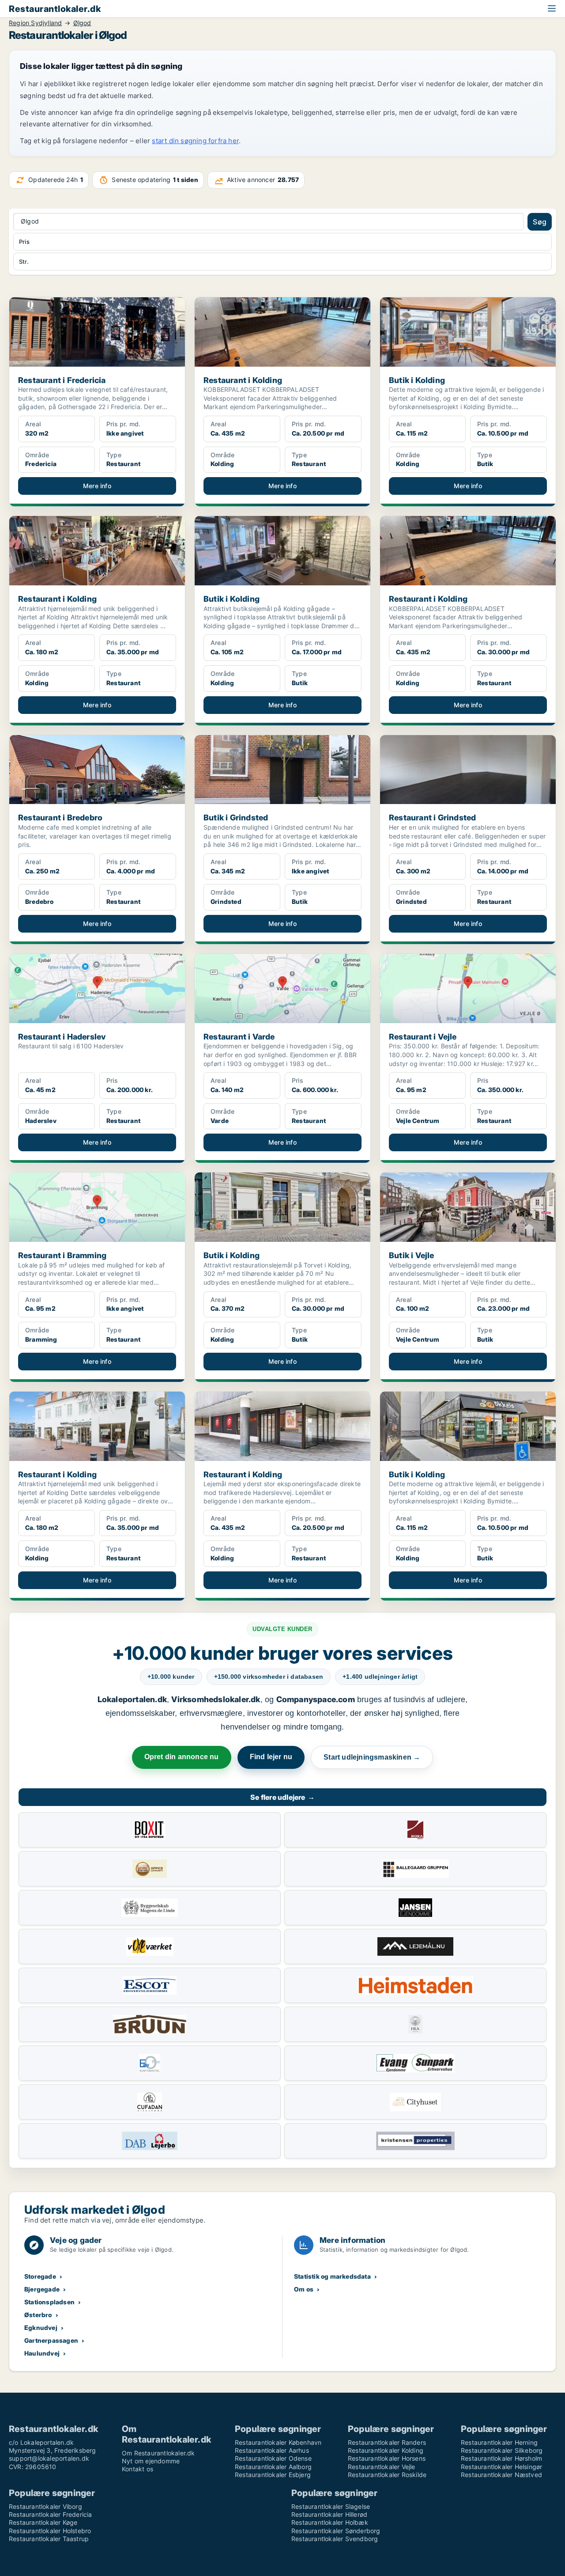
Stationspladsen (49, 2302)
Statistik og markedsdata (332, 2276)
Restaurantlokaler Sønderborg (336, 2531)
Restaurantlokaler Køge (43, 2522)
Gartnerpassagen (51, 2340)
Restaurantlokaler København (278, 2442)
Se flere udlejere (282, 1797)
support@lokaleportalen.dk (49, 2458)
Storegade (40, 2276)
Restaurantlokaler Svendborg (335, 2539)
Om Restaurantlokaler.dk (158, 2453)
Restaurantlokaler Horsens (387, 2458)
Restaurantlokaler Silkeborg (502, 2450)
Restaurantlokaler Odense (273, 2458)
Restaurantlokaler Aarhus (272, 2450)
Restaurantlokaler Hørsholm (501, 2458)
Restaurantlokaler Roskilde (387, 2475)
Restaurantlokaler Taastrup (49, 2539)
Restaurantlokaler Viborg (45, 2506)
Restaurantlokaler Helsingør (501, 2467)
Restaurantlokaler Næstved (501, 2475)
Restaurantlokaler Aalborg (273, 2467)
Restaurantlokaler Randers (387, 2442)
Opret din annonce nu (182, 1757)
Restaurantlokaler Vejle (382, 2467)
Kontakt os (137, 2469)
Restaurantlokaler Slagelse (331, 2506)
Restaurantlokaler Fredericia (51, 2514)
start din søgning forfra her (195, 141)
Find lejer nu (271, 1757)
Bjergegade (42, 2289)
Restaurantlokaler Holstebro (50, 2531)
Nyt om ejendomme (151, 2461)
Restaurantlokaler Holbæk (330, 2522)
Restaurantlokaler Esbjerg (273, 2475)
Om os (304, 2289)
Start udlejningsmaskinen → (372, 1757)
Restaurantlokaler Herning (499, 2442)
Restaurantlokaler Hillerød (329, 2514)
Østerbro (38, 2315)
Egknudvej (41, 2328)
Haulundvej (42, 2353)
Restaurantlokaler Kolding (386, 2450)
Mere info (97, 486)
